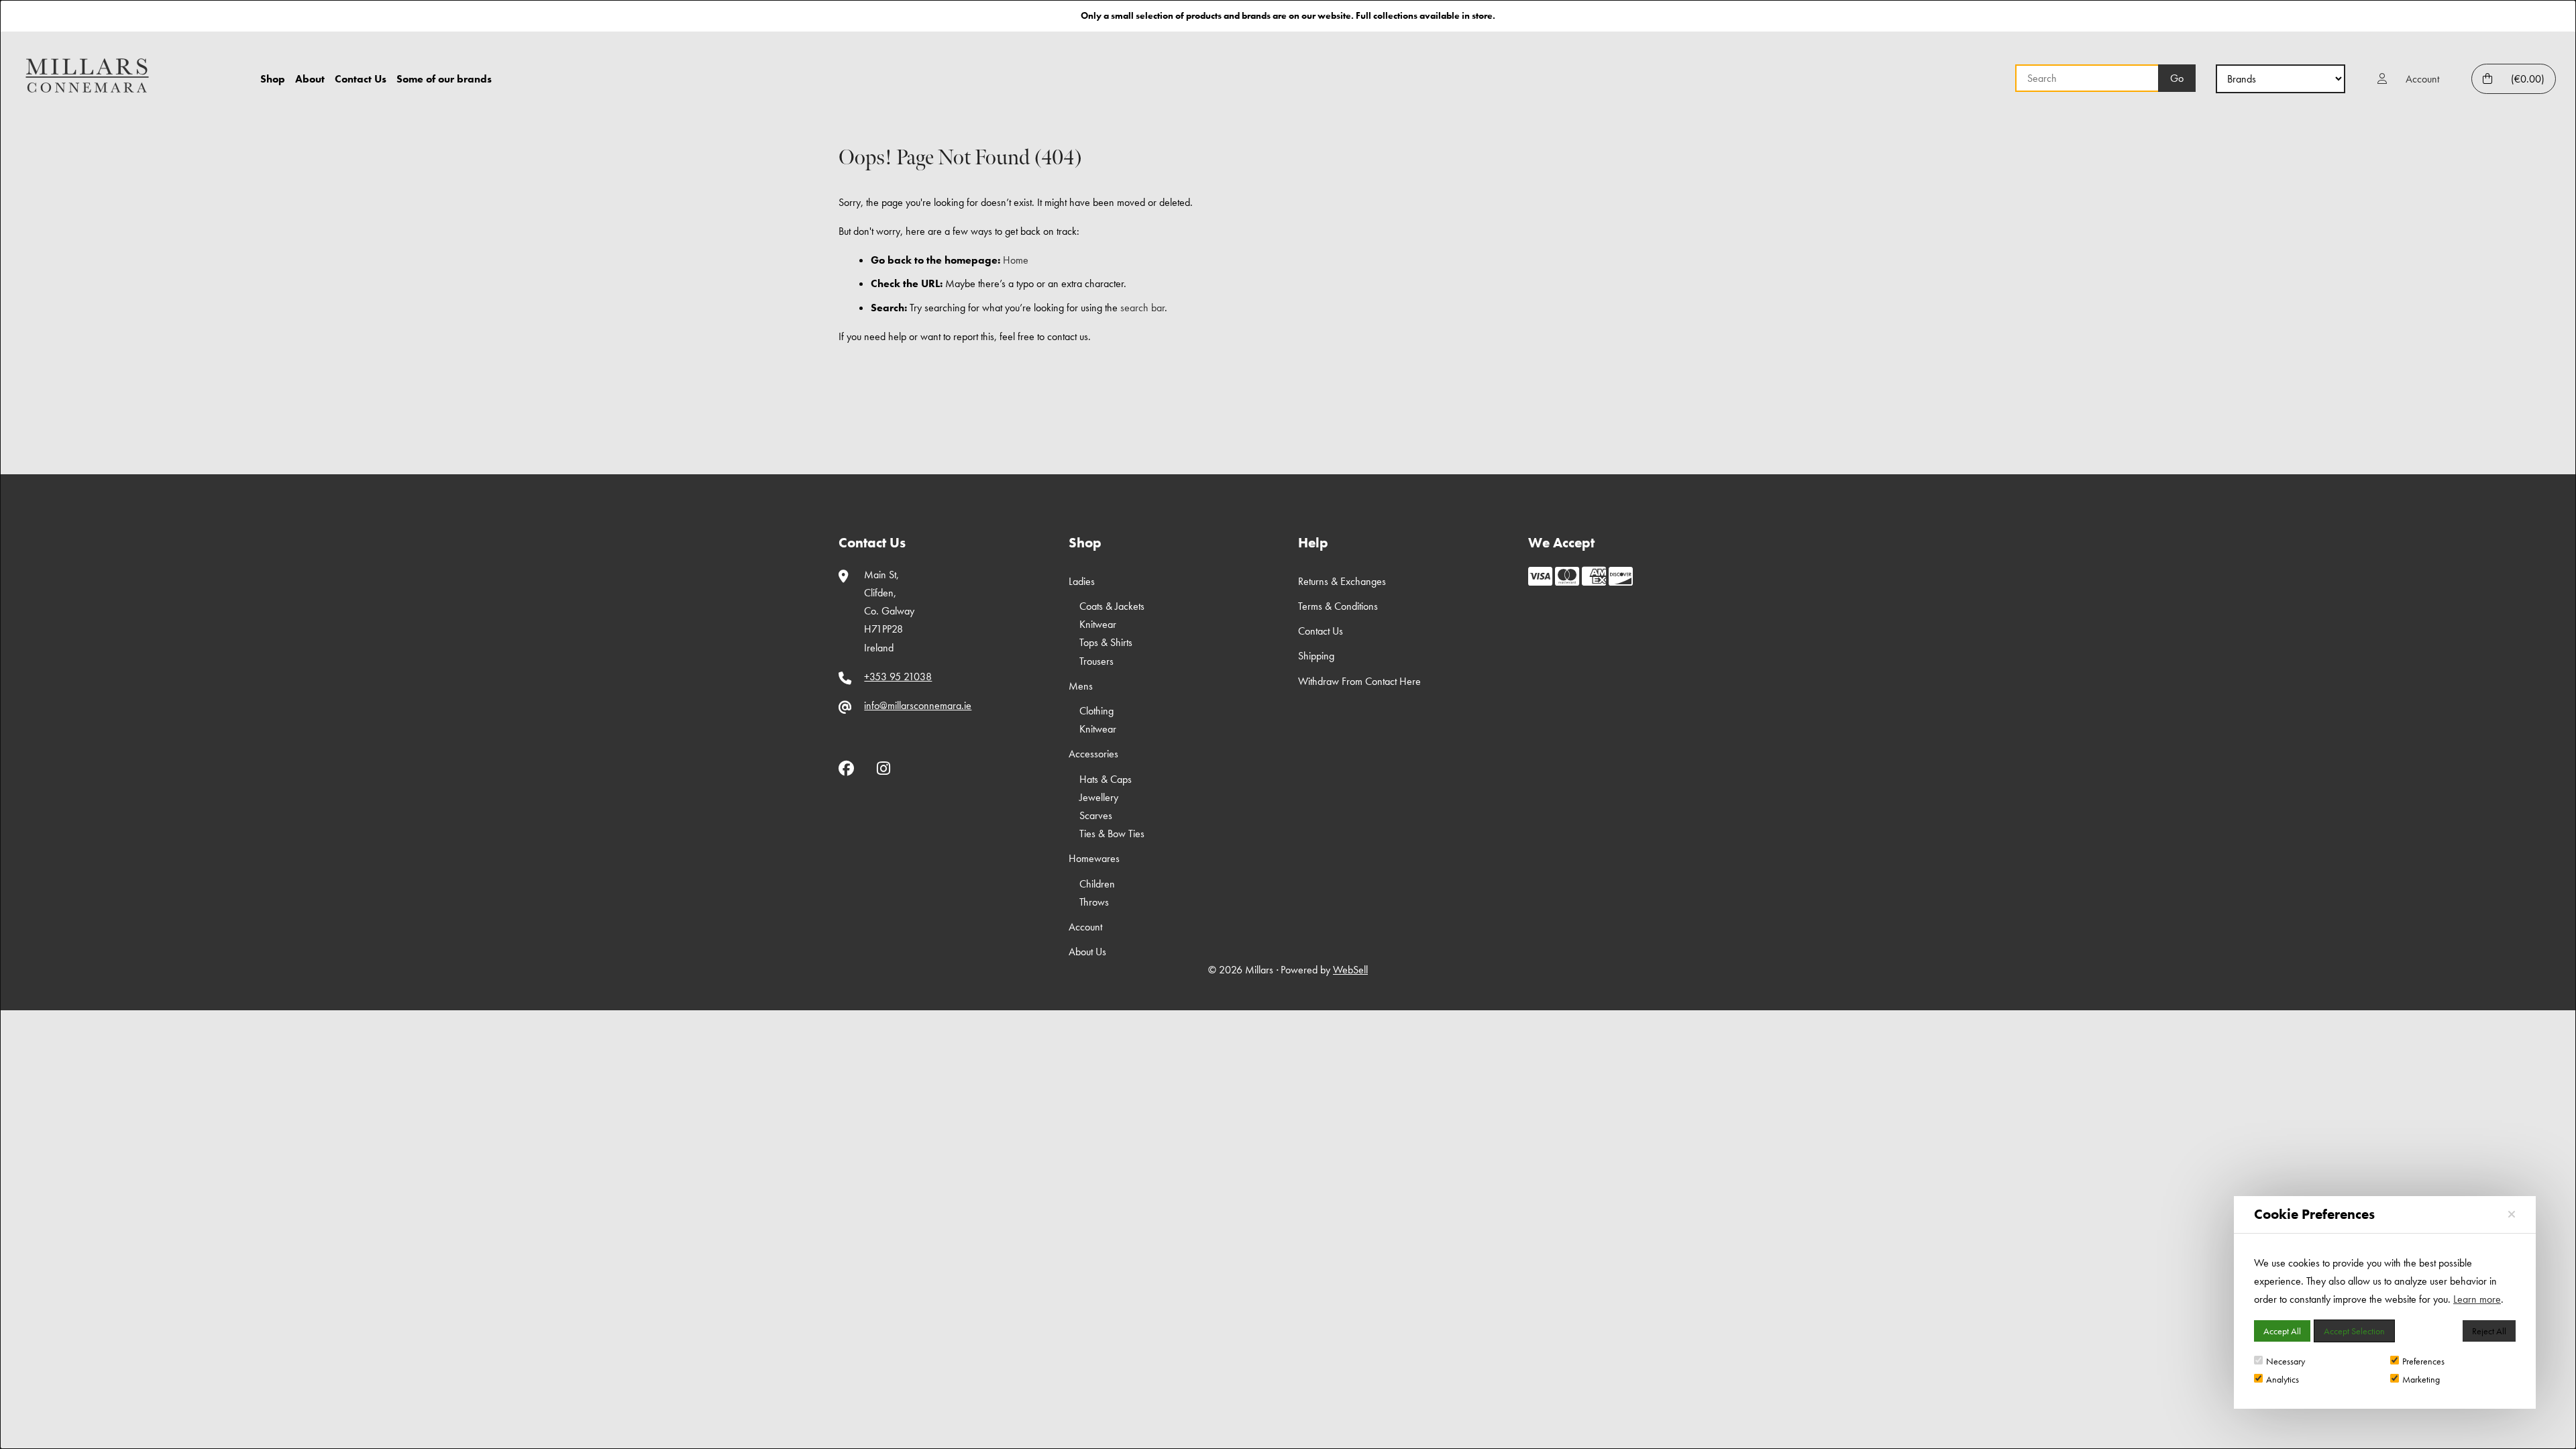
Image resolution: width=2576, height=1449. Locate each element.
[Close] (2512, 1215)
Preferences (2423, 1361)
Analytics (2283, 1379)
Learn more (2477, 1299)
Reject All (2489, 1331)
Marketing (2421, 1379)
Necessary (2286, 1361)
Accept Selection (2354, 1331)
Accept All (2282, 1331)
